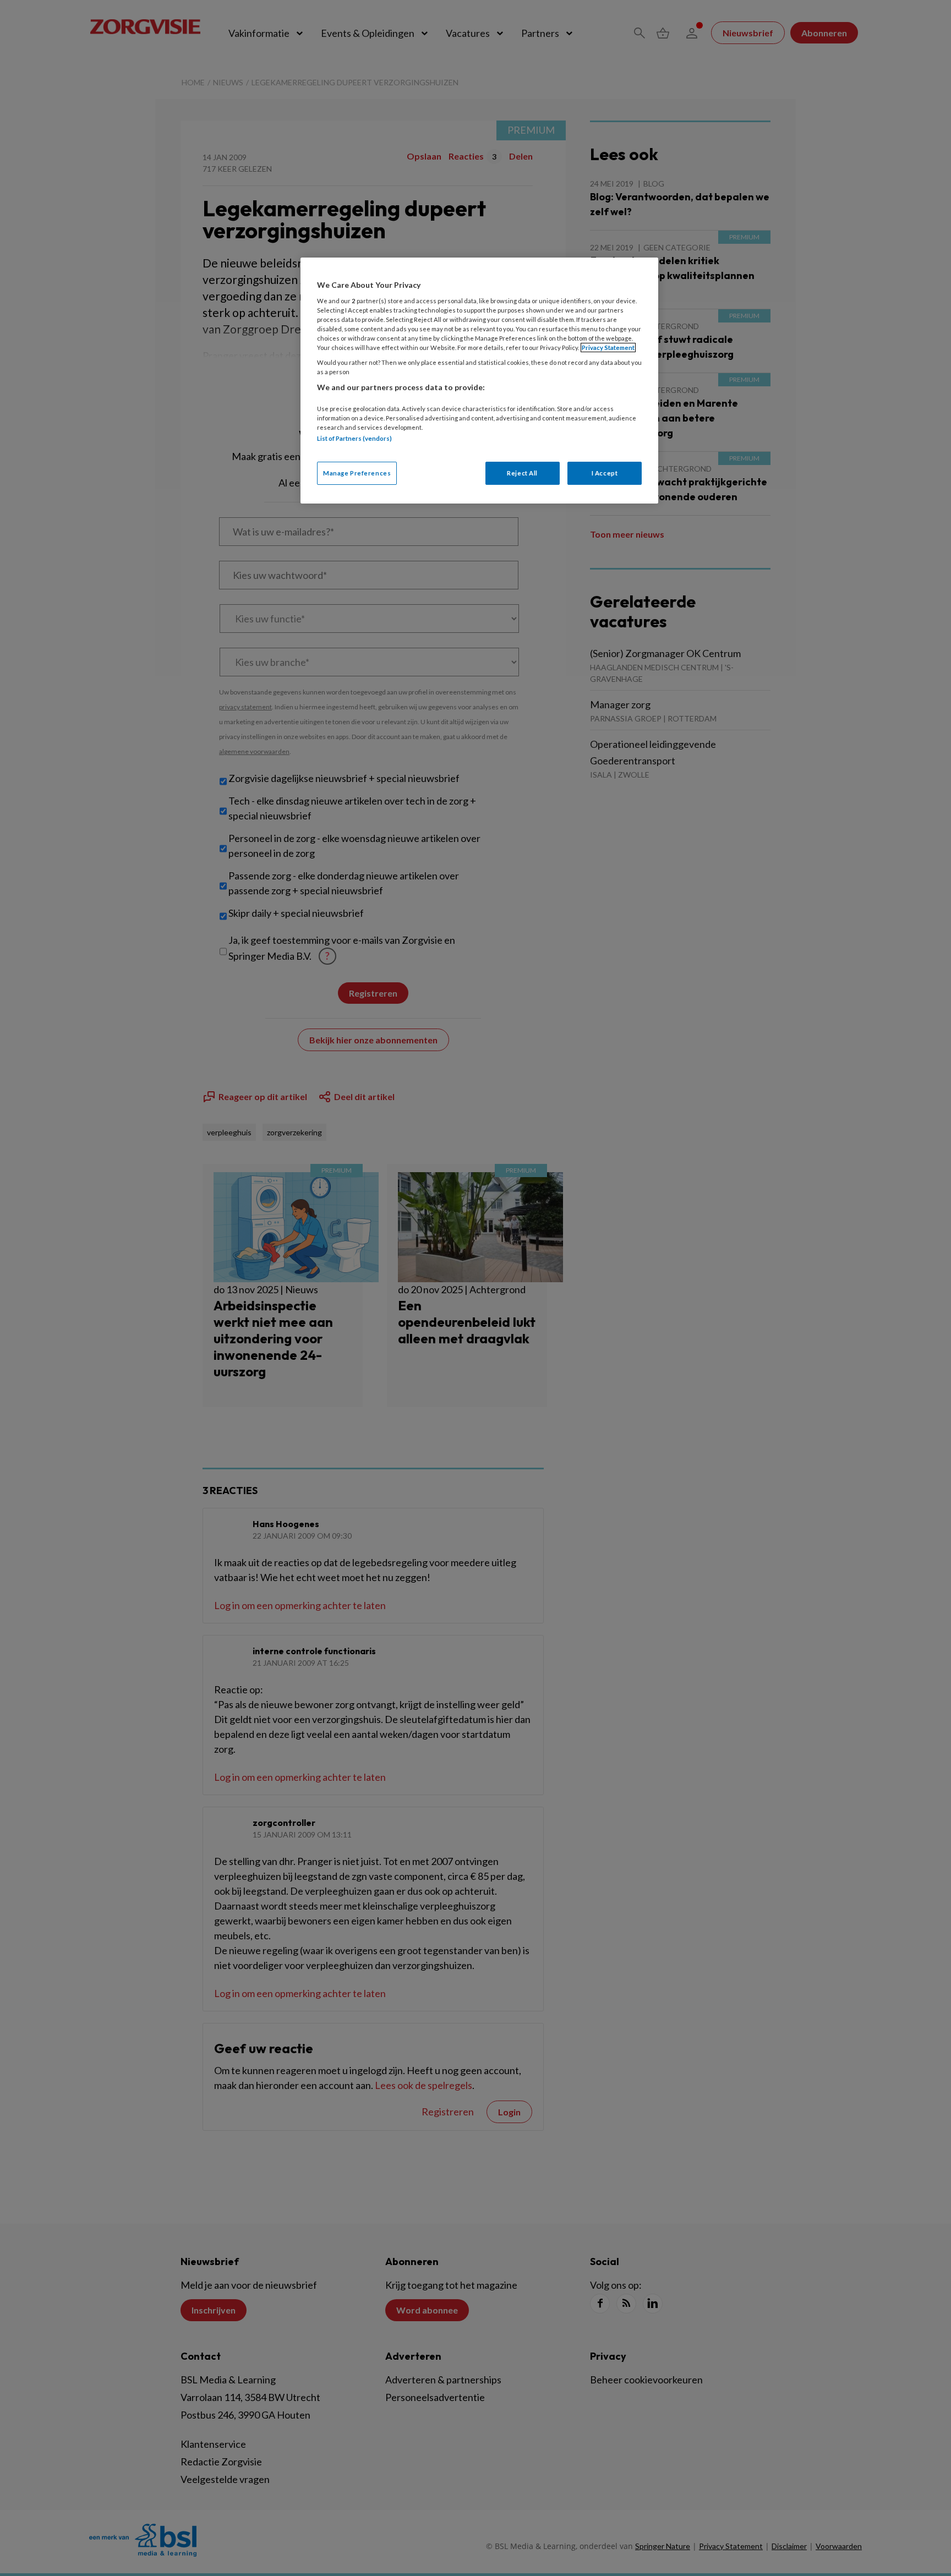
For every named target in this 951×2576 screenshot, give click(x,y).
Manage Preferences (357, 473)
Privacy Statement (608, 348)
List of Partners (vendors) (354, 438)
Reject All (522, 473)
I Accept (605, 473)
